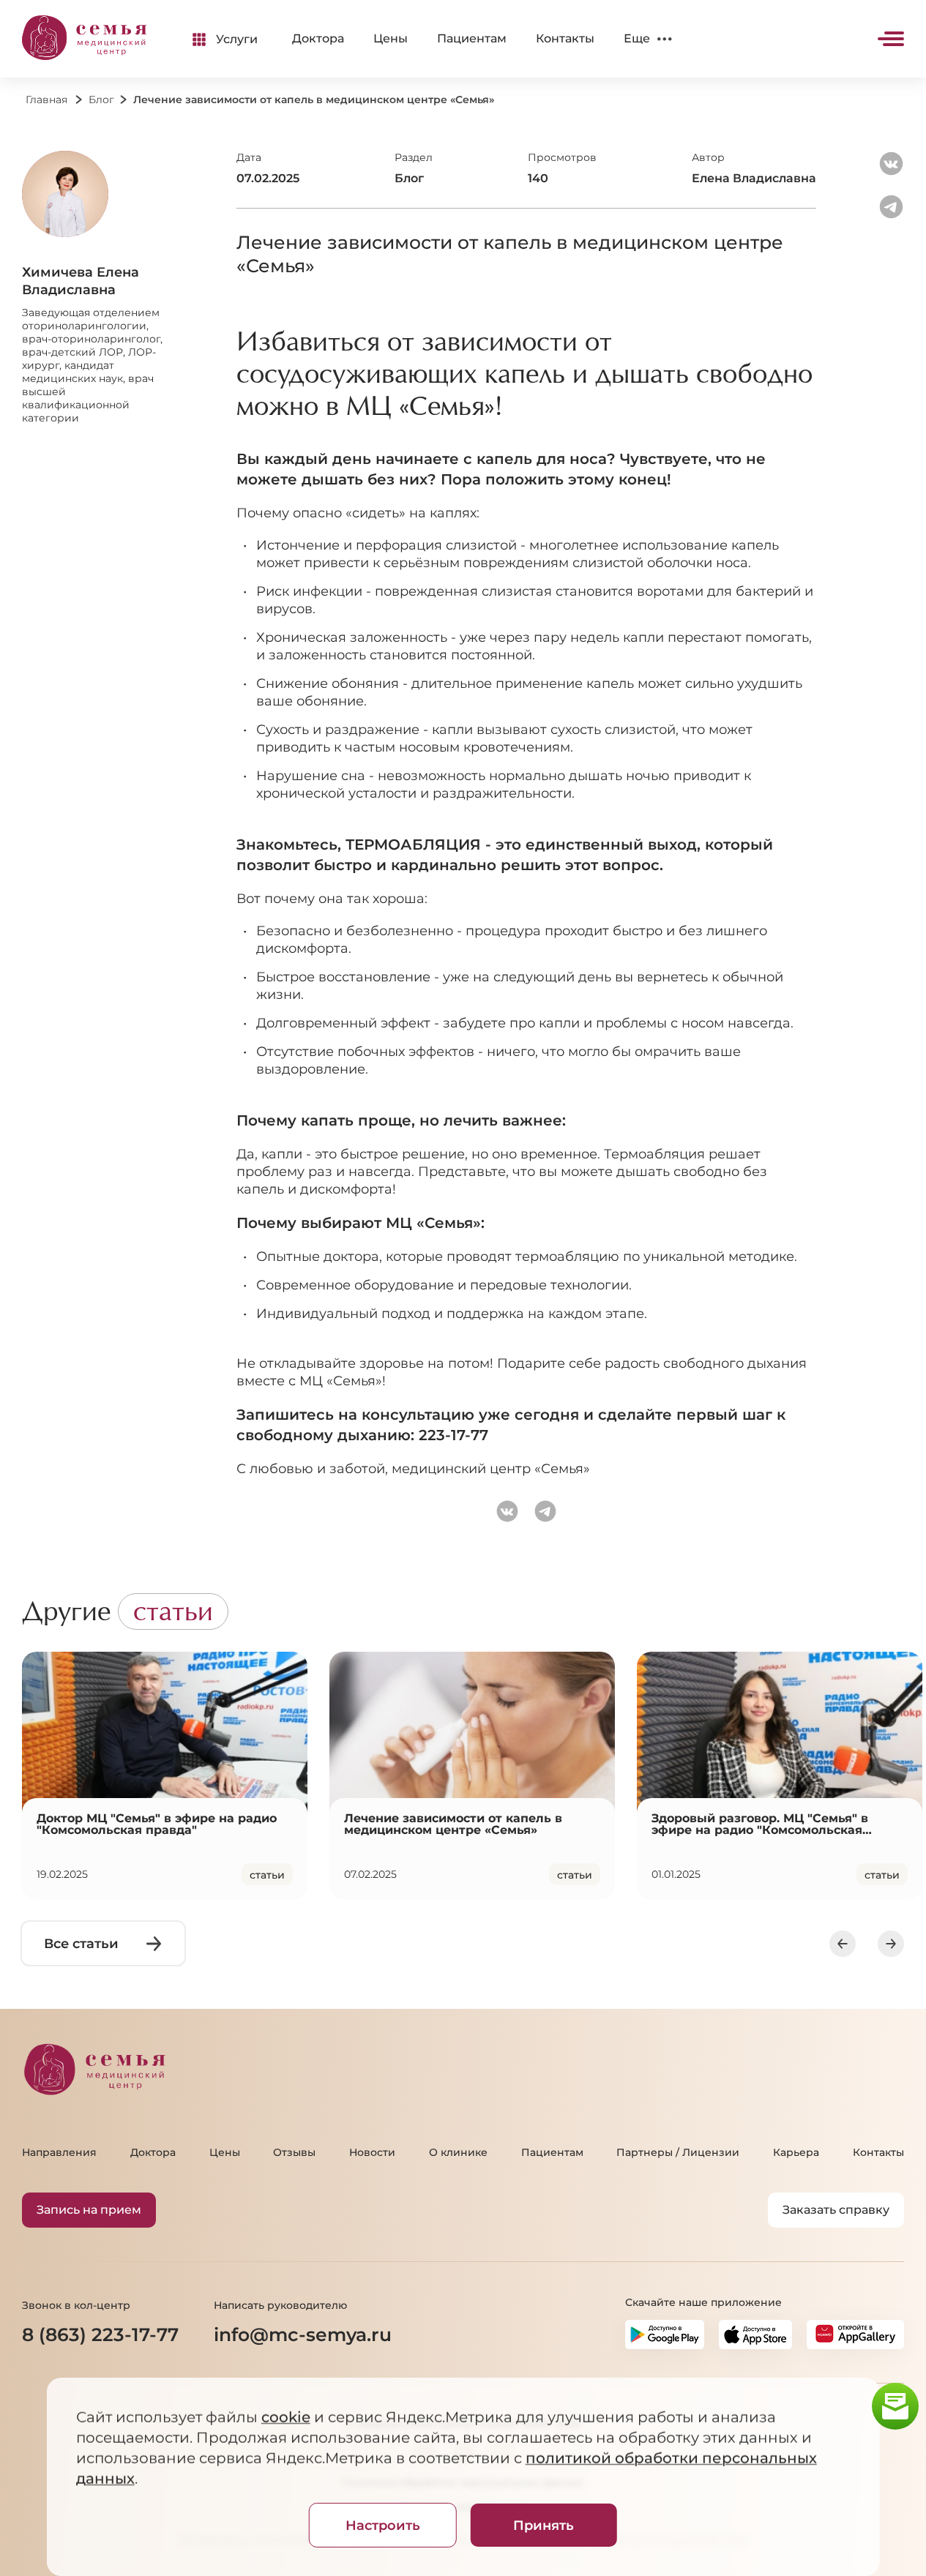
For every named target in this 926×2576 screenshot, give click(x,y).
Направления (59, 2152)
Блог (101, 100)
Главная (46, 100)
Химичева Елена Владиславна (81, 281)
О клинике (458, 2152)
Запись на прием (89, 2210)
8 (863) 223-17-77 (100, 2334)
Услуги (237, 39)
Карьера (796, 2152)
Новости (372, 2152)
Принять (544, 2526)
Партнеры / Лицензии (678, 2152)
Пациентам (472, 38)
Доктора (318, 38)
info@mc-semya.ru (303, 2334)
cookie (285, 2417)
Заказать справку (836, 2210)
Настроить (383, 2526)
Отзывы (294, 2152)
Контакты (565, 38)
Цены (391, 38)
